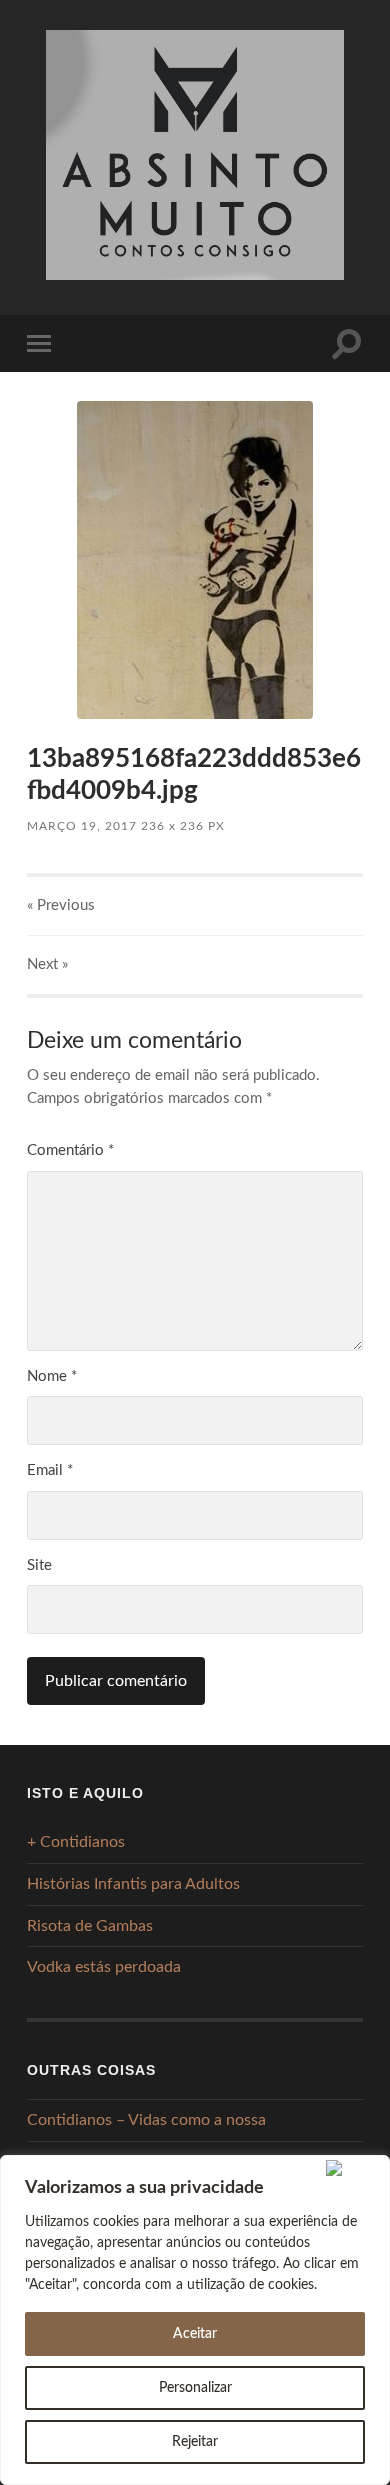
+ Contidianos (76, 1842)
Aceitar (195, 2334)
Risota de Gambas (90, 1926)
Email (50, 1470)
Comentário (70, 1150)
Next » (47, 964)
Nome (52, 1376)
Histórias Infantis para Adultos (133, 1884)
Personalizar (195, 2388)
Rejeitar (195, 2442)
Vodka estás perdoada (104, 1967)
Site (39, 1565)
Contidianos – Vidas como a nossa (146, 2120)
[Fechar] (353, 2168)
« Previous (61, 905)
